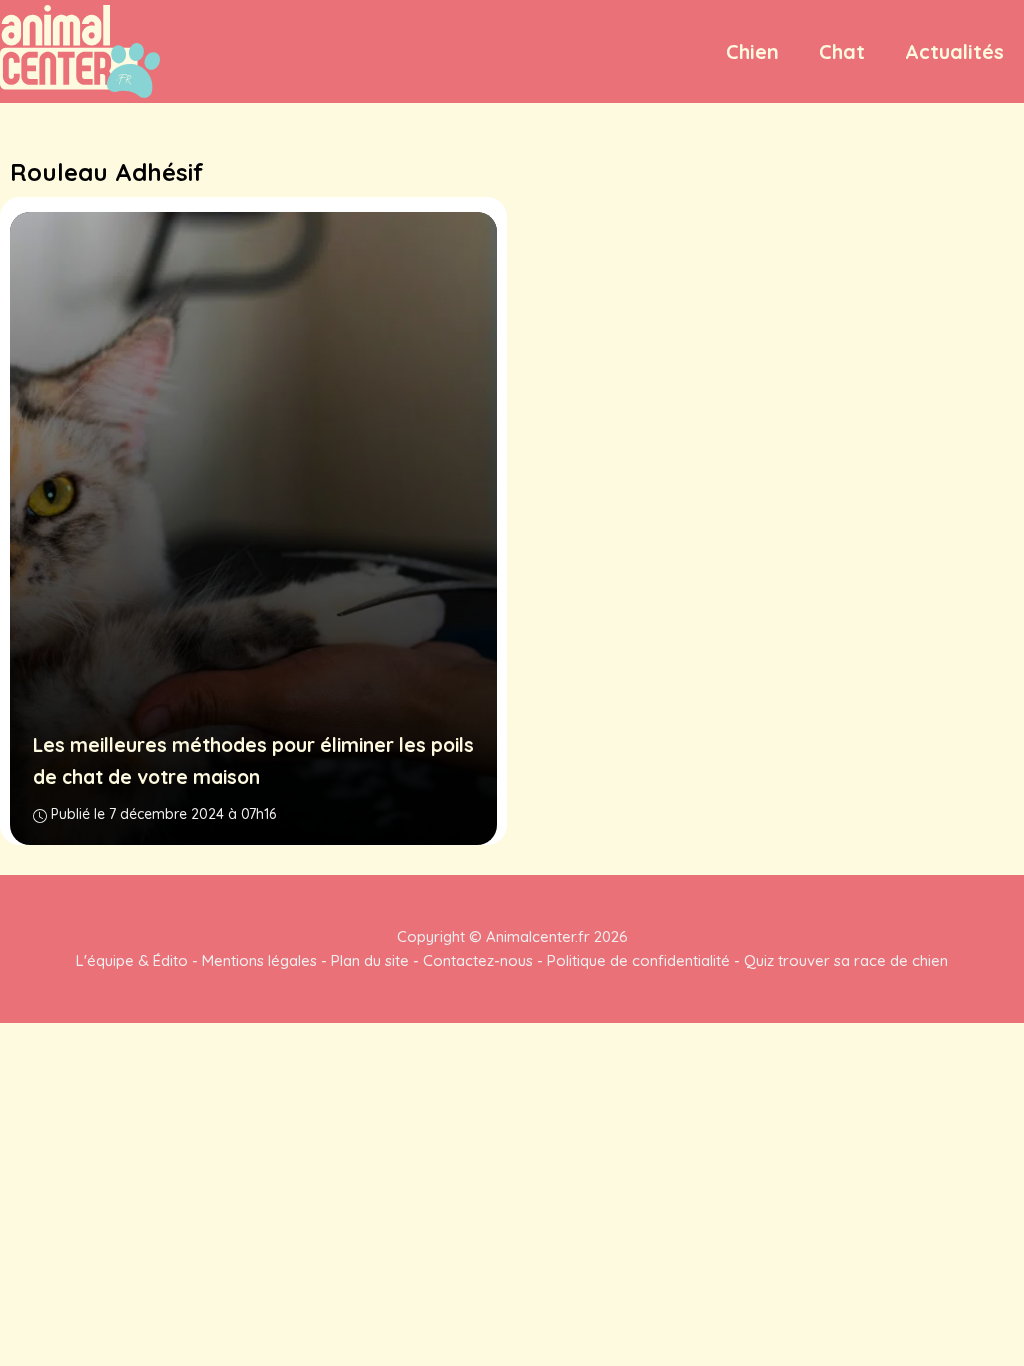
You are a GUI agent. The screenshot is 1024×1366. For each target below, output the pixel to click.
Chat (842, 51)
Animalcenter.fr (536, 936)
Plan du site (370, 960)
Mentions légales (259, 960)
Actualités (954, 51)
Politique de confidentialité (638, 960)
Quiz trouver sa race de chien (846, 960)
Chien (752, 51)
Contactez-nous (478, 960)
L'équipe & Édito (132, 960)
